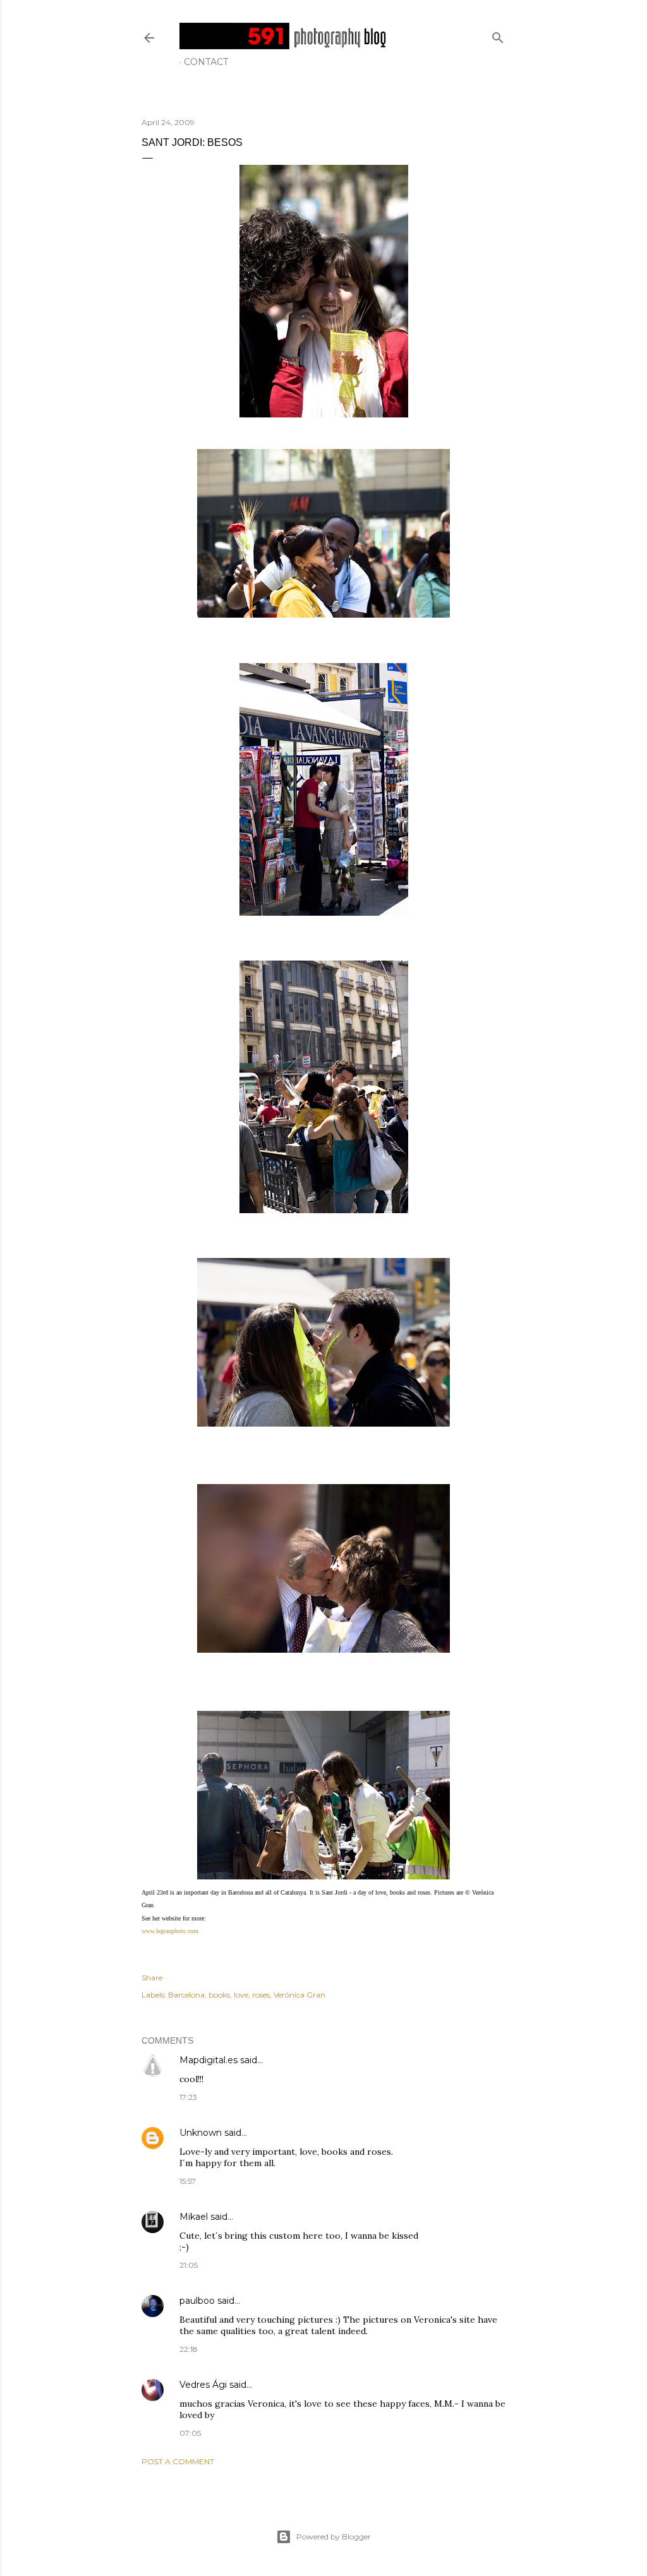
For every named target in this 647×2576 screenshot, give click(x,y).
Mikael (194, 2217)
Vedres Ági (203, 2385)
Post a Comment (178, 2461)
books (219, 1995)
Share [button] (152, 1978)
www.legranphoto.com (170, 1931)
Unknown (201, 2133)
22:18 (189, 2349)
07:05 (190, 2433)
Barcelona (186, 1995)
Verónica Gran (299, 1995)
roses (261, 1995)
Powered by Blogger (334, 2537)
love (241, 1995)
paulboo (197, 2301)
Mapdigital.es (209, 2060)
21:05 (189, 2265)
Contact (206, 62)
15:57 (188, 2181)
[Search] (498, 35)
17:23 (188, 2097)
